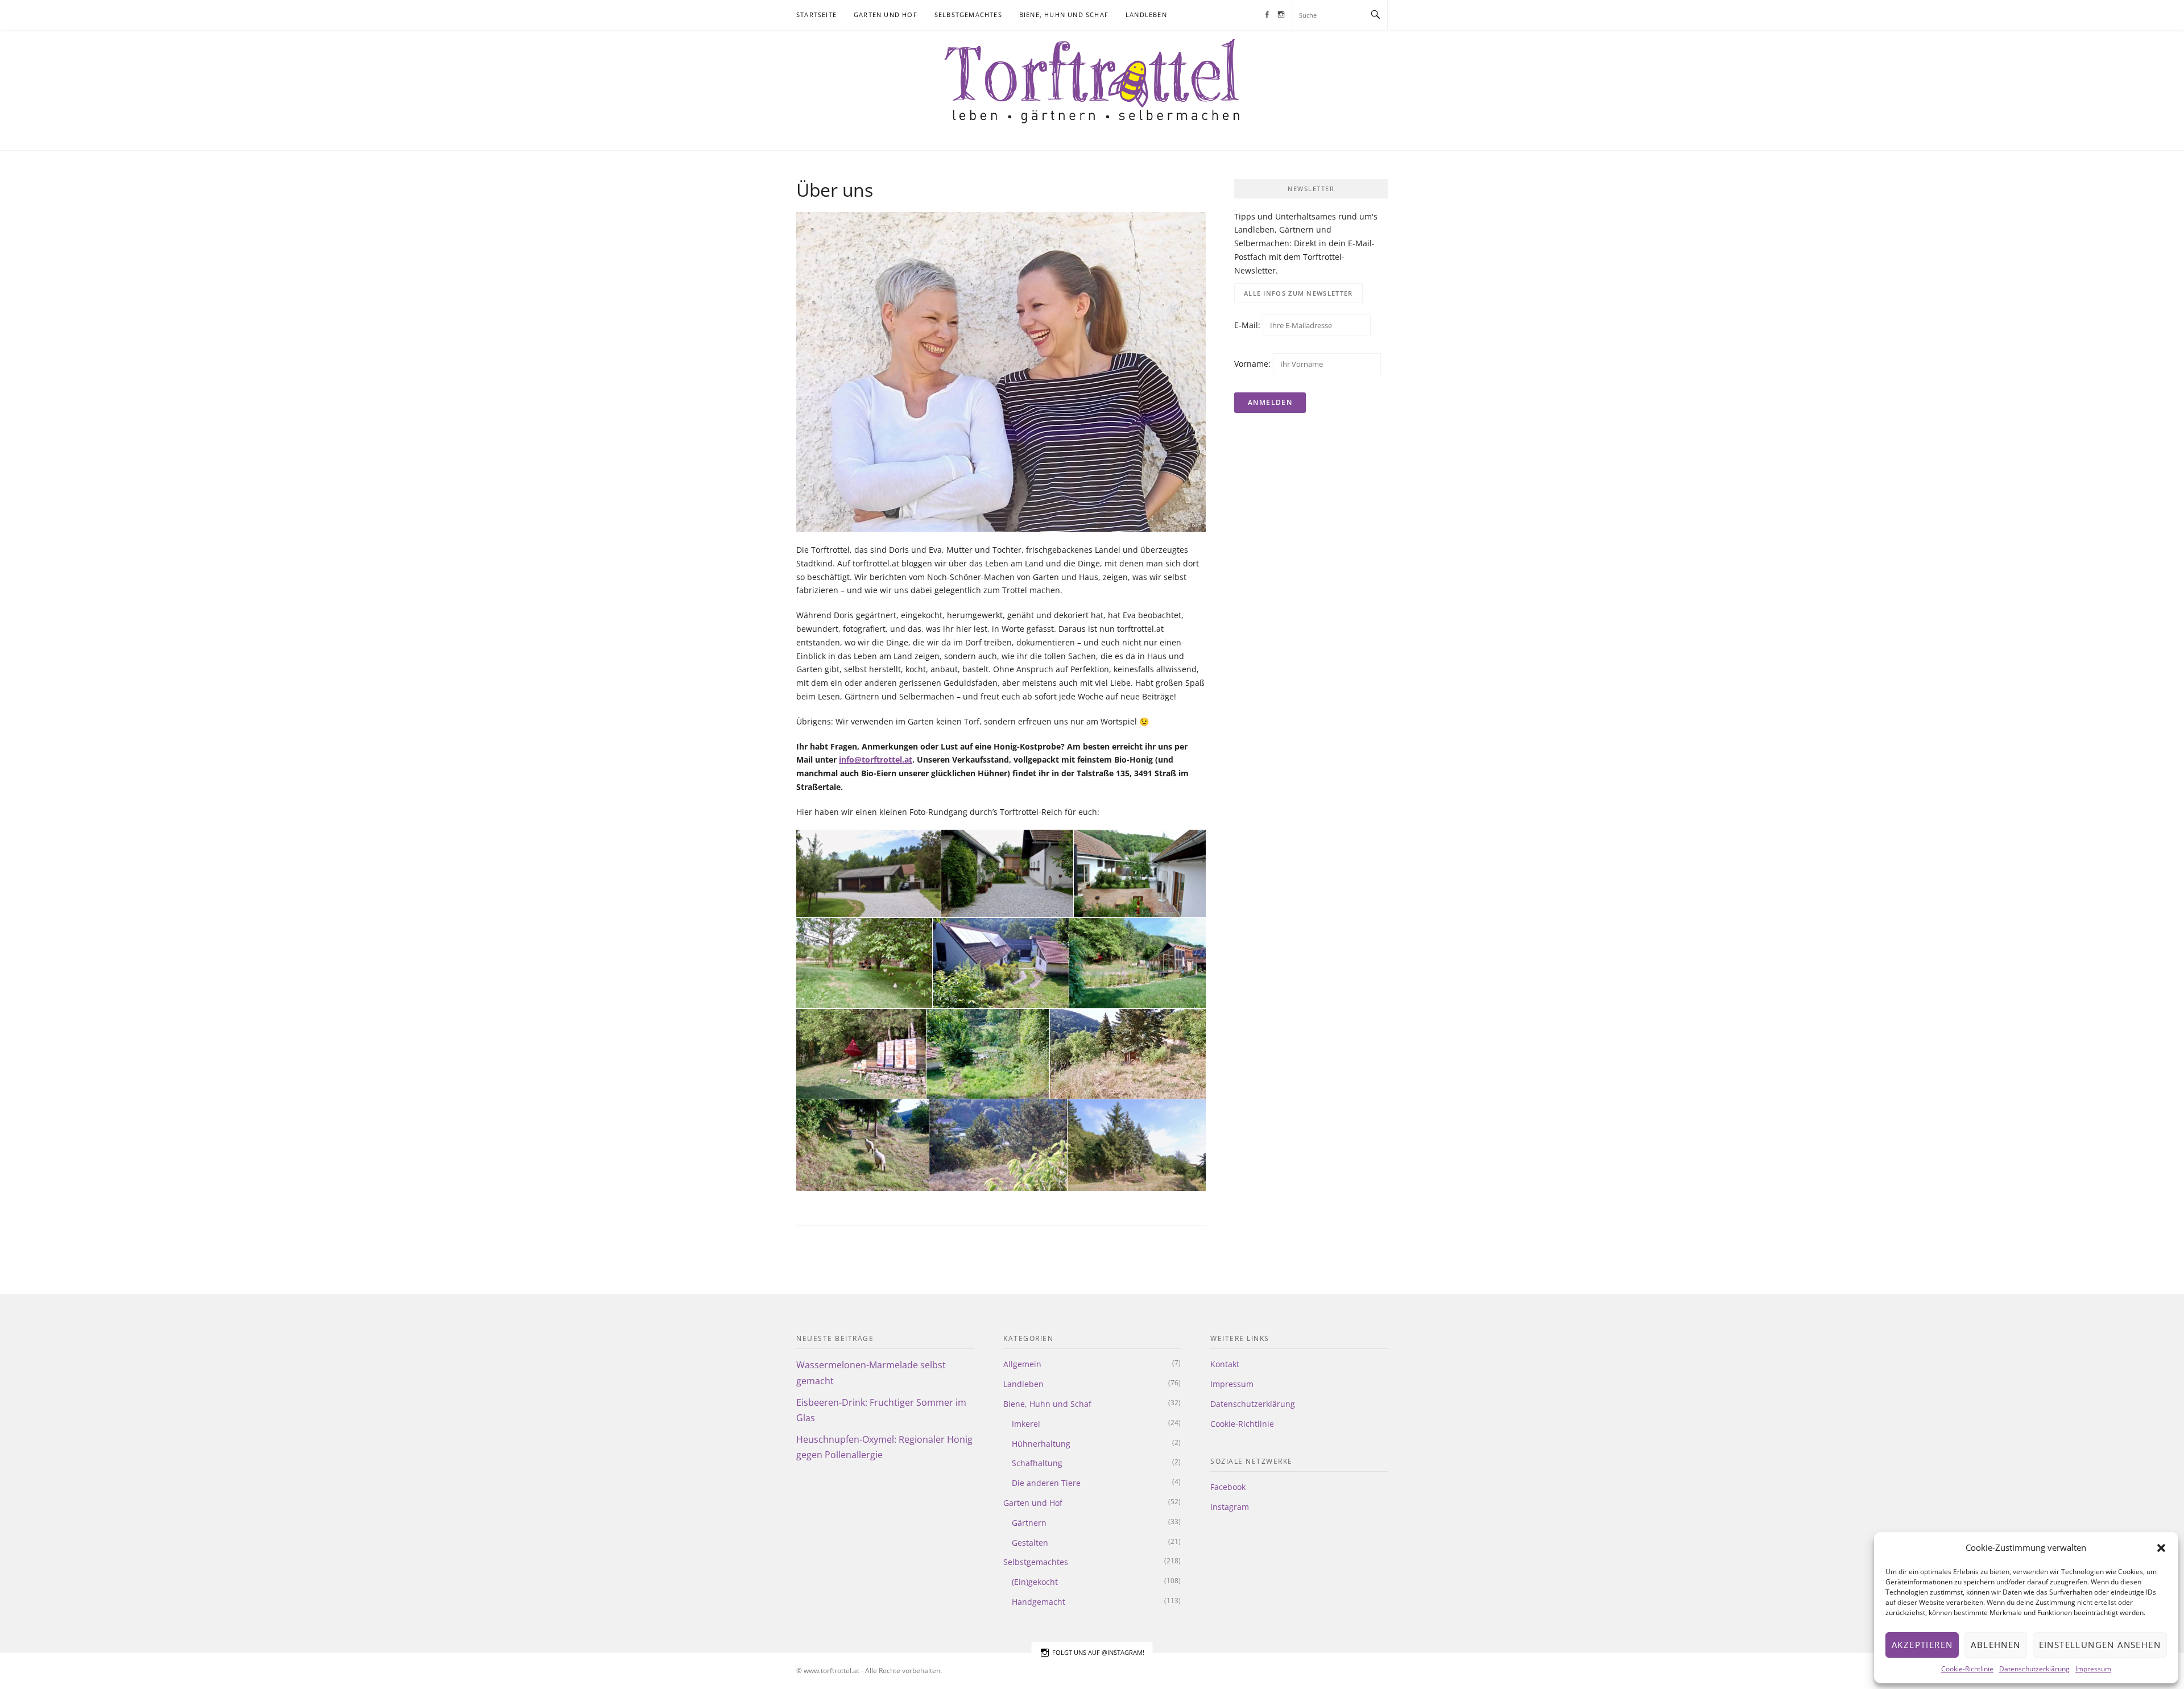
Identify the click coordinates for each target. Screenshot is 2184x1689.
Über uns (1202, 15)
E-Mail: (1248, 325)
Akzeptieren (1922, 1645)
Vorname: (1252, 364)
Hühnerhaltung (1041, 1444)
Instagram (1230, 1507)
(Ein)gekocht (1035, 1582)
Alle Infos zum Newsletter (1298, 293)
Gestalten (1030, 1543)
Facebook (1228, 1487)
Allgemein (1022, 1364)
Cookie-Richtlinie (1967, 1669)
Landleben (1146, 15)
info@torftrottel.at (876, 759)
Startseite (816, 15)
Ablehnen (1995, 1645)
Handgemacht (1039, 1602)
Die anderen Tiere (1046, 1483)
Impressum (2093, 1669)
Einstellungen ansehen (2100, 1645)
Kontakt (1225, 1364)
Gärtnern (1029, 1523)
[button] (2161, 1548)
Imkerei (1026, 1424)
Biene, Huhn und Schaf (1064, 15)
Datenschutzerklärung (2034, 1669)
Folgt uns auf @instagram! (1098, 1652)
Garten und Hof (886, 15)
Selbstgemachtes (968, 15)
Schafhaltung (1037, 1463)
